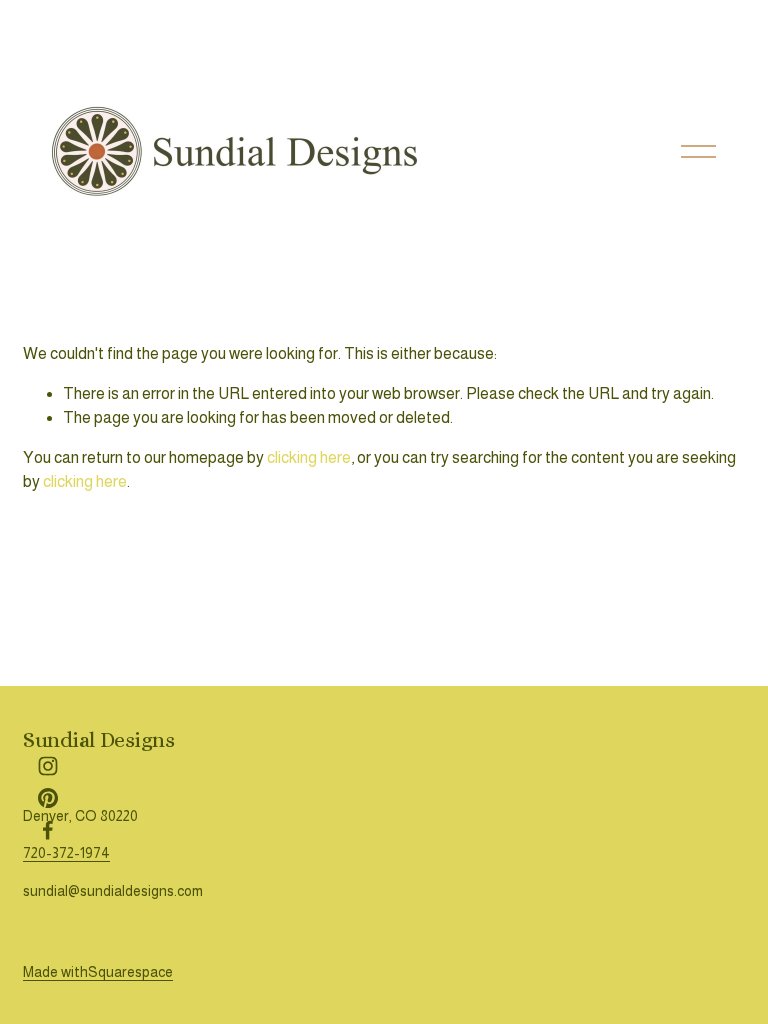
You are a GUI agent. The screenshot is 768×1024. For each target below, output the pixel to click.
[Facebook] (48, 830)
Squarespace (130, 972)
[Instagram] (48, 766)
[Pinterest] (48, 798)
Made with (55, 972)
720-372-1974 (66, 853)
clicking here (309, 457)
